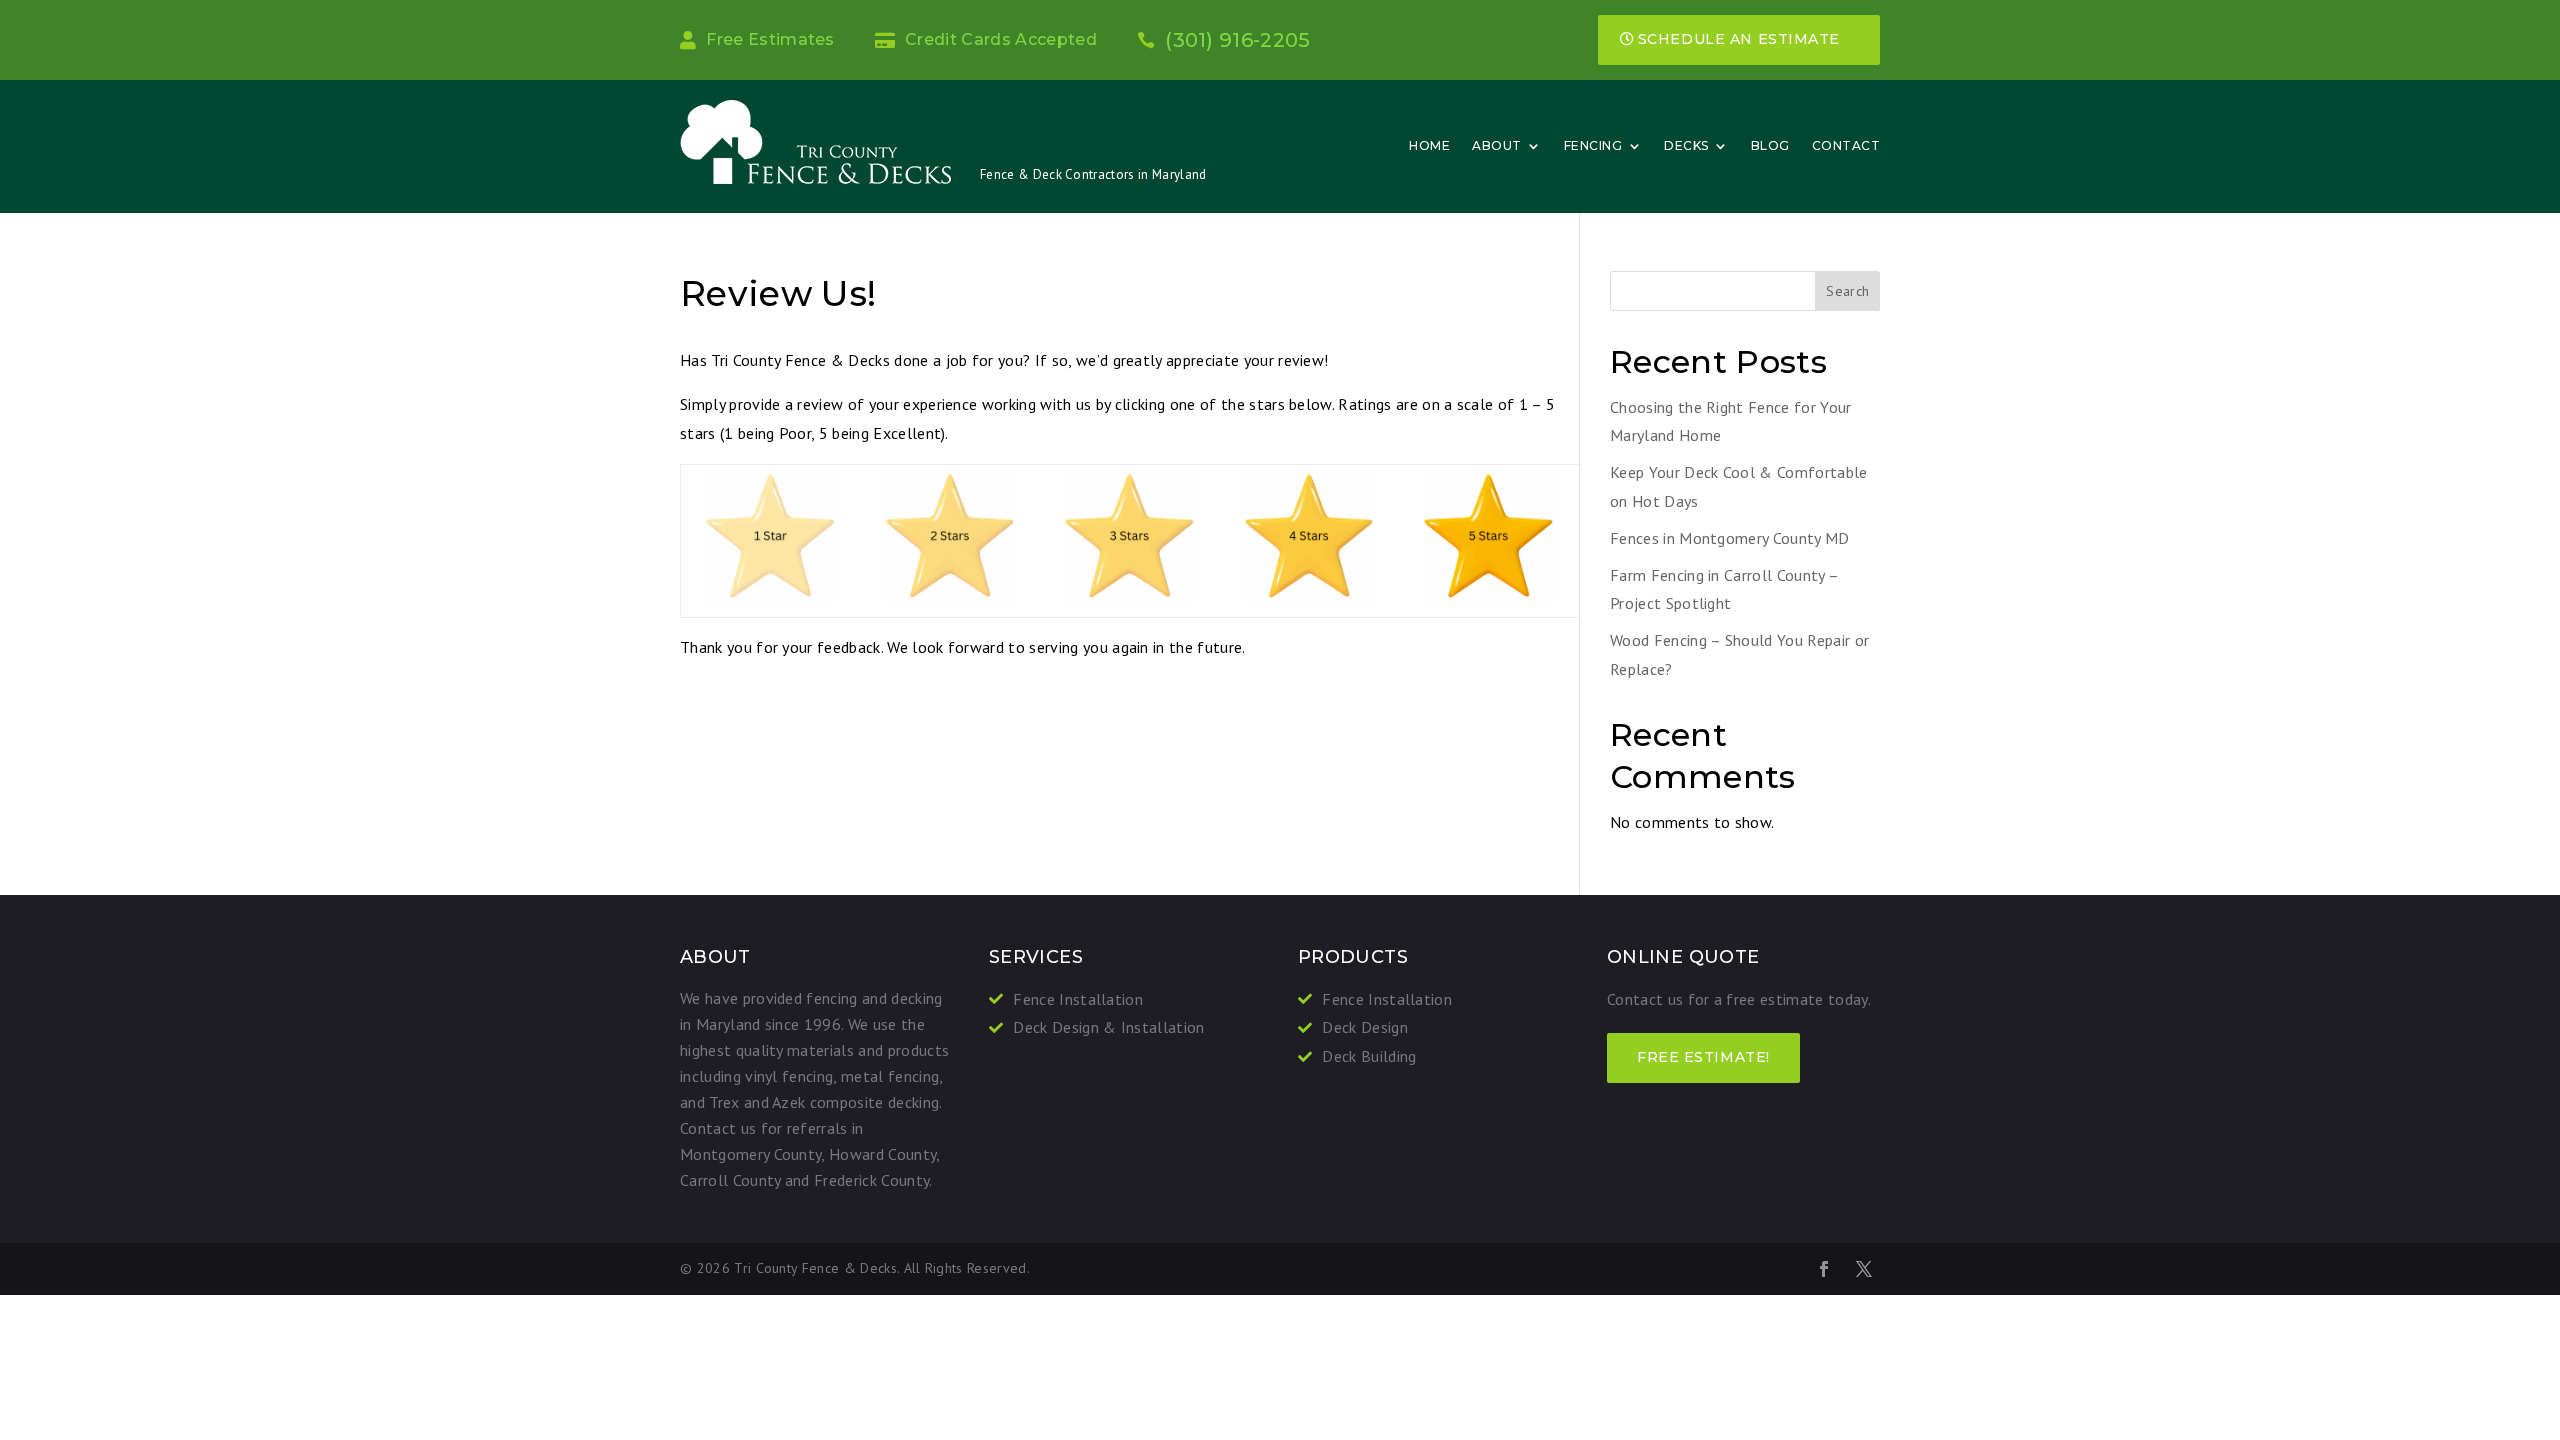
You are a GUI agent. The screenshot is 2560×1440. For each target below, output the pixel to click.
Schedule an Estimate (1739, 39)
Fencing (1593, 145)
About (1497, 145)
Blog (1770, 145)
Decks (1686, 145)
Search (1847, 291)
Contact (1846, 145)
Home (1429, 145)
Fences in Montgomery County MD (1730, 538)
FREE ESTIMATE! (1703, 1057)
